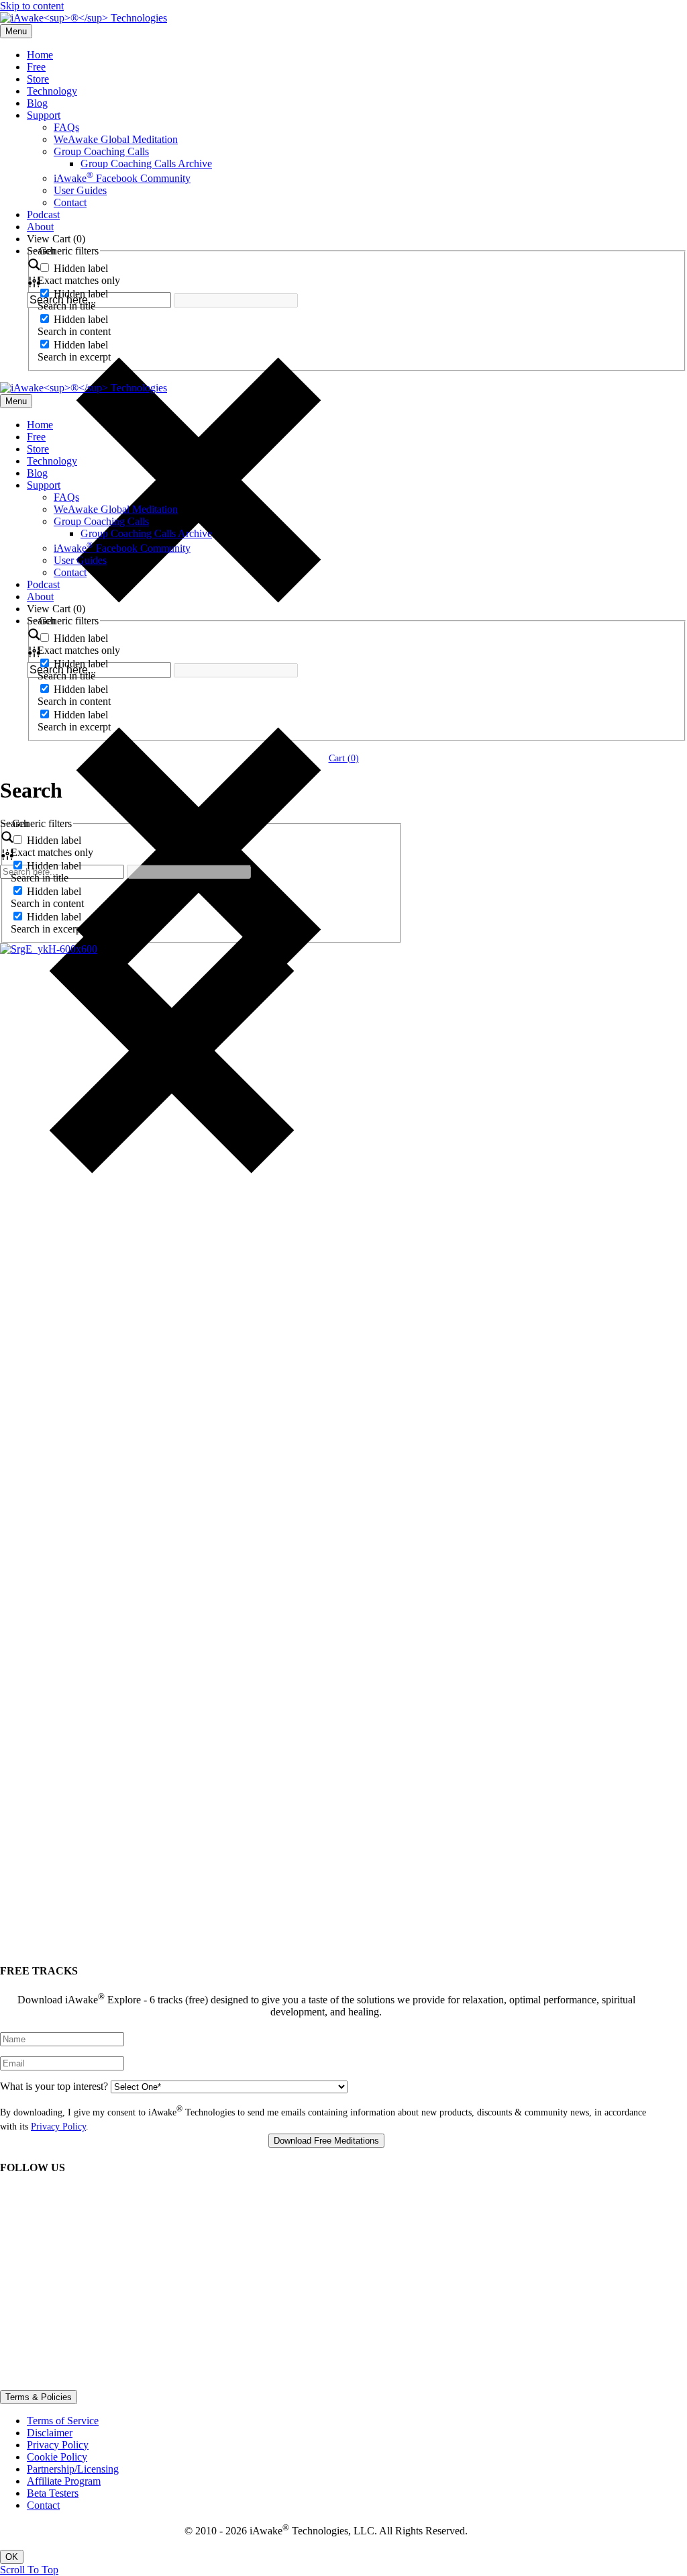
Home (40, 55)
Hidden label (81, 268)
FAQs (66, 127)
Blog (37, 103)
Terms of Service (63, 2421)
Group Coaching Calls (101, 151)
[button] (29, 2570)
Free (36, 67)
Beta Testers (53, 2493)
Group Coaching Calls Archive (146, 163)
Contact (70, 202)
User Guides (80, 190)
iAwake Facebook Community (122, 178)
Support (44, 115)
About (40, 227)
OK (12, 2557)
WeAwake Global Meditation (116, 139)
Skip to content (32, 6)
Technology (52, 91)
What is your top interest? (54, 2086)
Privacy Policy (58, 2127)
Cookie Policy (57, 2457)
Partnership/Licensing (73, 2469)
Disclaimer (50, 2433)
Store (38, 79)
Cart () (344, 758)
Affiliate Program (64, 2481)
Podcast (43, 214)
